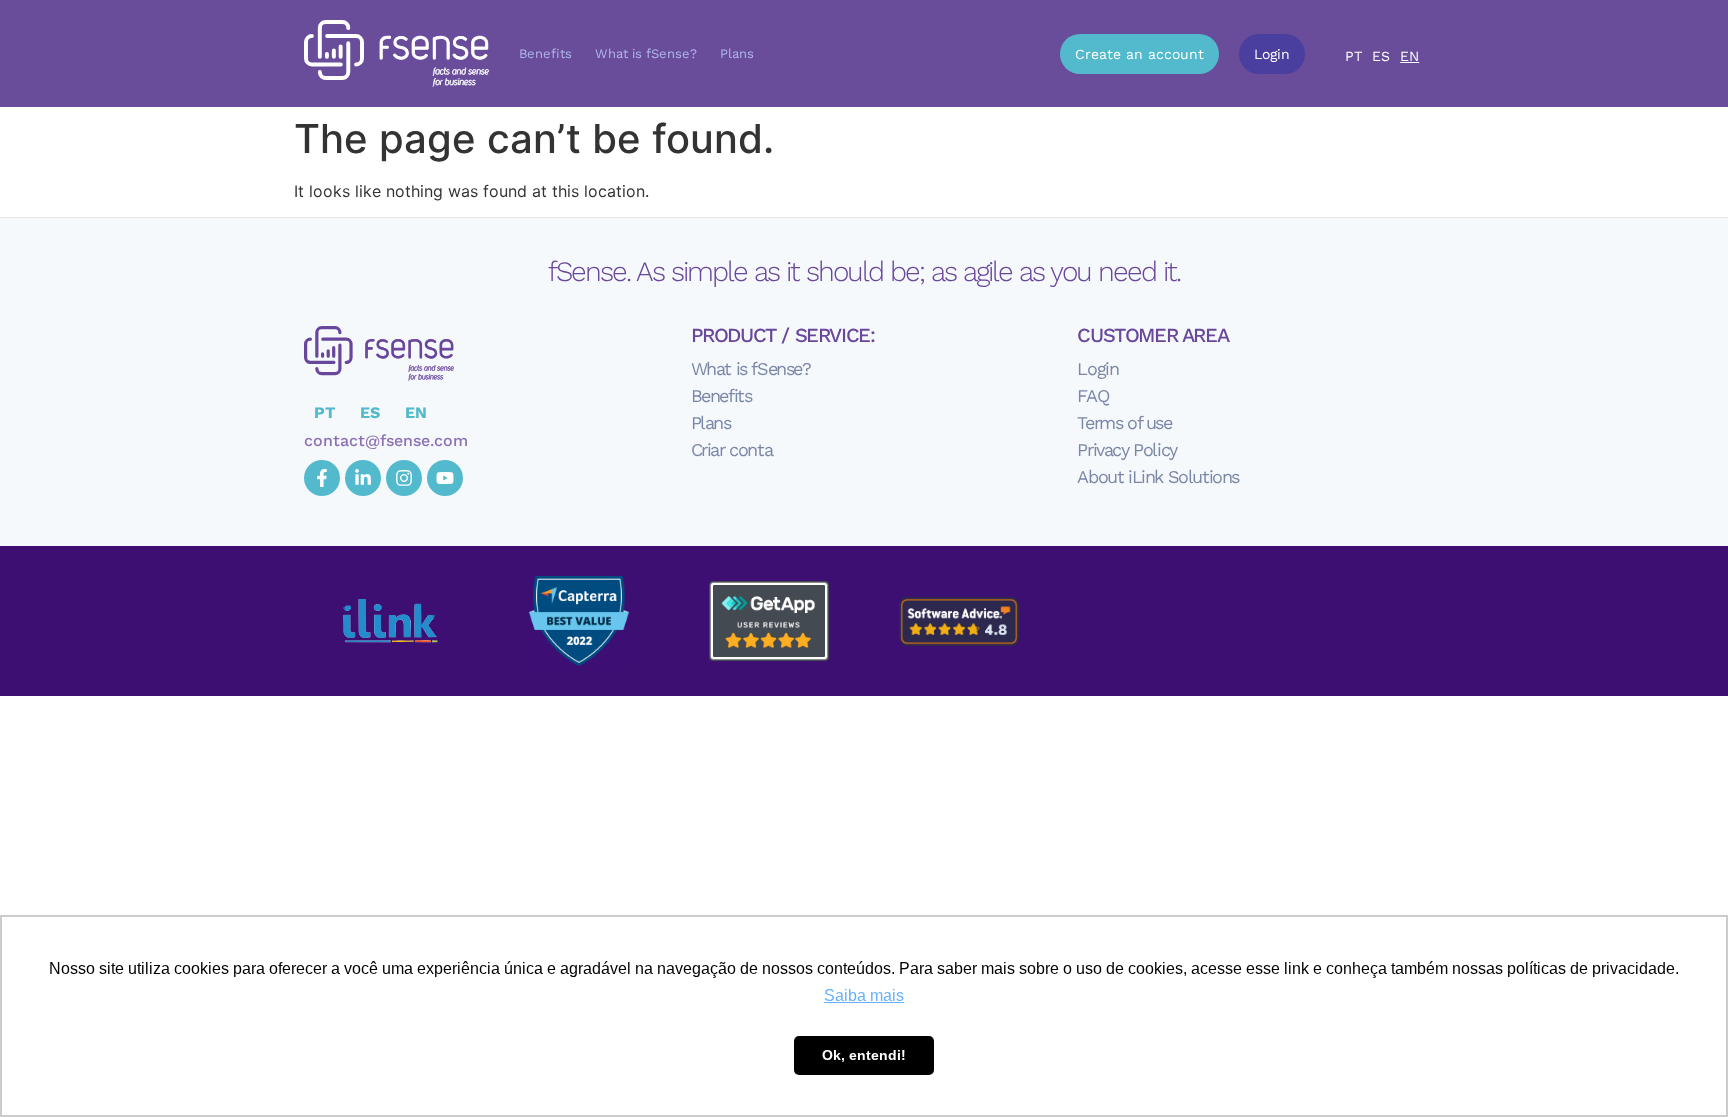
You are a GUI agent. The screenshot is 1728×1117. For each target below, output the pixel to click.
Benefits (545, 53)
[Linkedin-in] (363, 478)
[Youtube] (445, 478)
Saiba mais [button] (864, 995)
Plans (737, 53)
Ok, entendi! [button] (864, 1055)
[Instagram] (404, 478)
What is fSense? (646, 53)
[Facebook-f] (322, 478)
